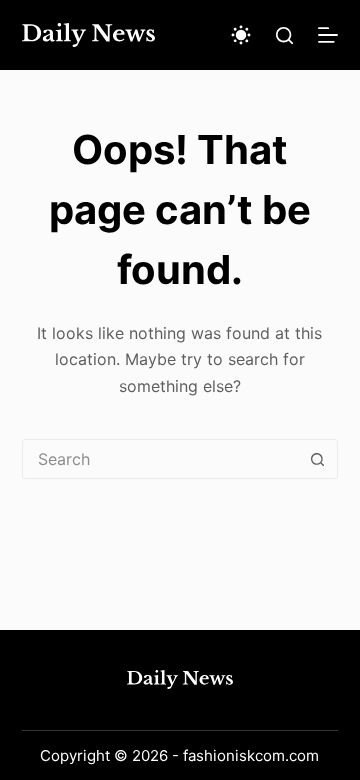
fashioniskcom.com (251, 755)
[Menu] (328, 35)
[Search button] (317, 459)
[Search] (284, 35)
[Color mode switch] (241, 35)
